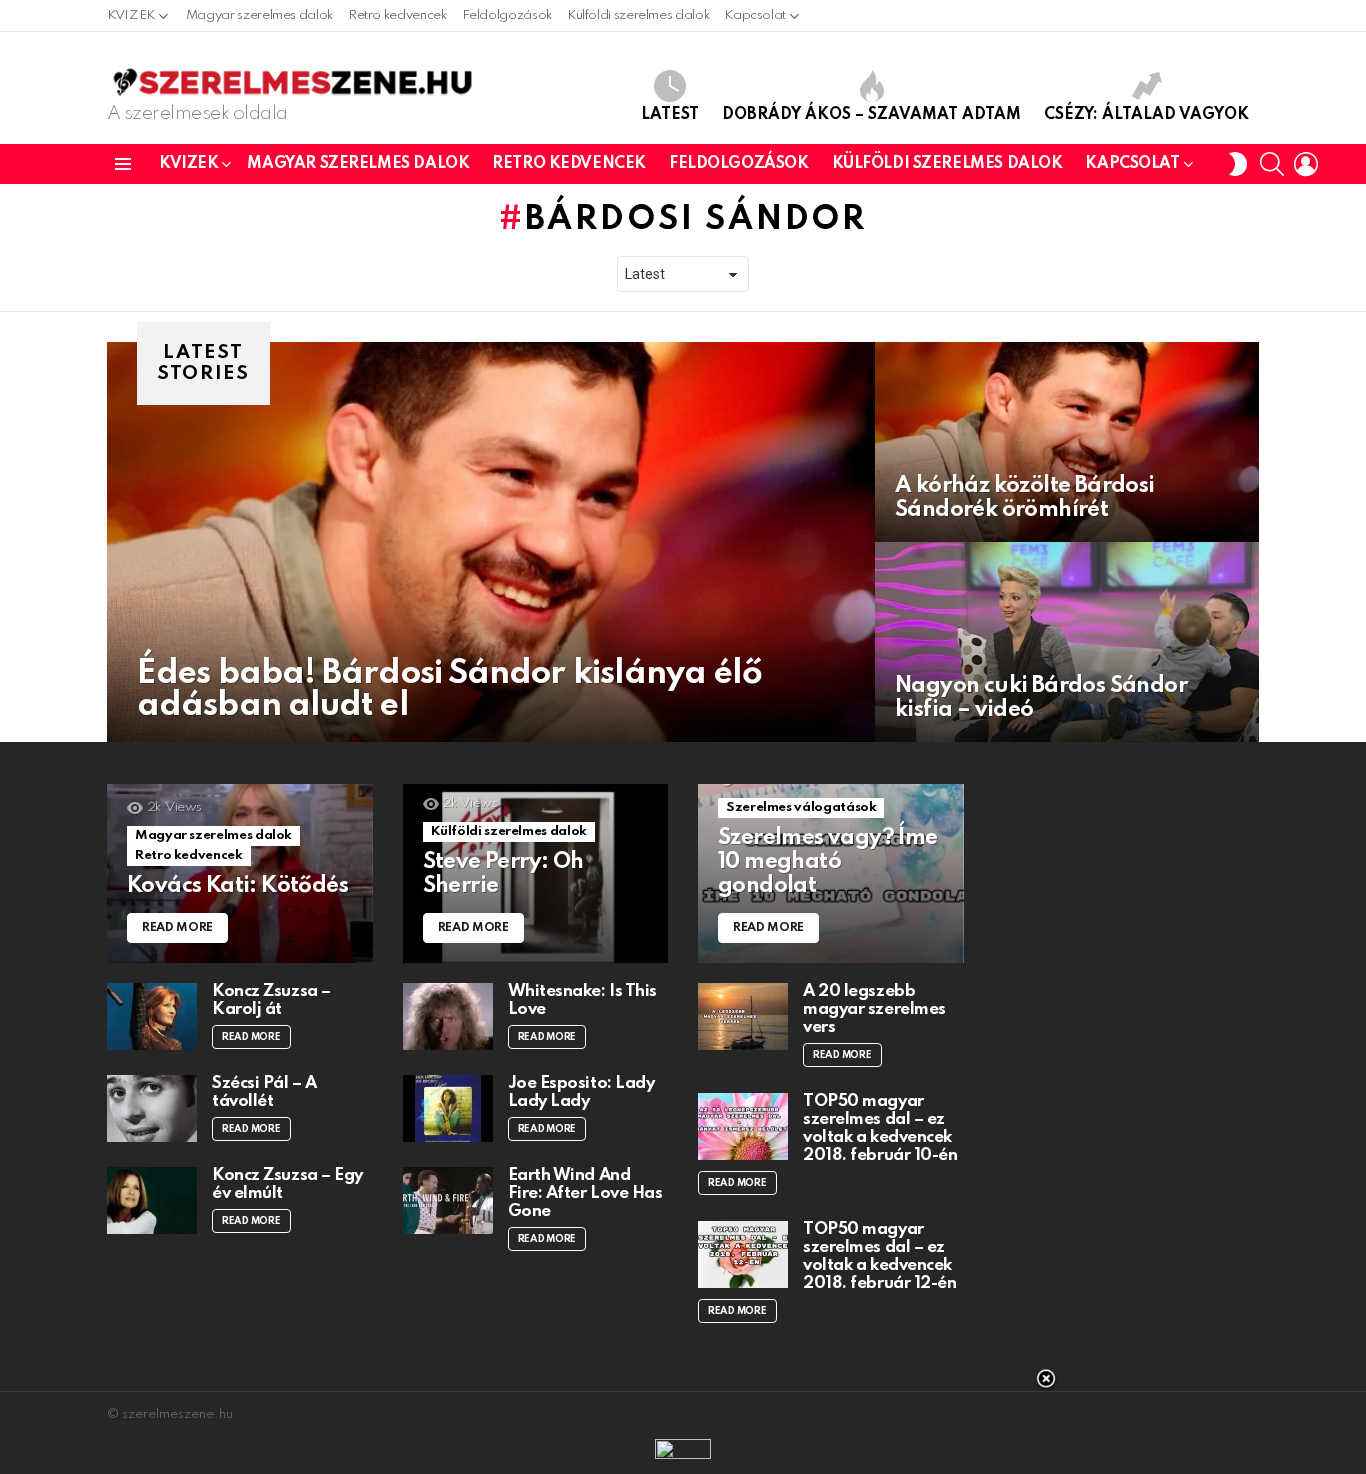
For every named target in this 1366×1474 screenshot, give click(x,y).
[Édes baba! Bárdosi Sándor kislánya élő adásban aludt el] (491, 542)
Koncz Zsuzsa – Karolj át (271, 1000)
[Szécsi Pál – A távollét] (152, 1108)
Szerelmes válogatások (801, 807)
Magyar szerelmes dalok (259, 15)
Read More (251, 1037)
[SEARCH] (1272, 164)
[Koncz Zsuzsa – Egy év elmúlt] (152, 1200)
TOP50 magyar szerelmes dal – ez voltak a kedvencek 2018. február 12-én (879, 1256)
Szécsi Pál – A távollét (264, 1092)
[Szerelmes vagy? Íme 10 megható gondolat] (831, 873)
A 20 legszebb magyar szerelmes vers (874, 1009)
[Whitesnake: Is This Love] (448, 1016)
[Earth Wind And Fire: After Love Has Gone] (448, 1200)
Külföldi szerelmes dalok (638, 15)
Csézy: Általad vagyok (1146, 115)
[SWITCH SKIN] (1238, 164)
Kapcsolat (755, 15)
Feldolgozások (507, 15)
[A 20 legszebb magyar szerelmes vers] (743, 1016)
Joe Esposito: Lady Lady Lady (581, 1092)
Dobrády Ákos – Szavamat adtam (871, 115)
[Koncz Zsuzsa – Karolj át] (152, 1016)
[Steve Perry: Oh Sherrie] (536, 873)
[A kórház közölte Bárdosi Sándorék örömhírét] (1067, 442)
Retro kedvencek (397, 15)
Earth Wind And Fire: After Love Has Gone (585, 1193)
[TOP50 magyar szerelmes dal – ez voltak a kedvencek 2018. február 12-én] (743, 1254)
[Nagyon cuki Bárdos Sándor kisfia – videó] (1067, 642)
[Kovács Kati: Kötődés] (240, 873)
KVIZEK (131, 15)
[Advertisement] (683, 1424)
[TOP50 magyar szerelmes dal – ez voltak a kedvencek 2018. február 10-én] (743, 1126)
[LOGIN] (1306, 164)
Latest (670, 115)
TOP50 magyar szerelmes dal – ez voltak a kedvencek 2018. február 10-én (880, 1128)
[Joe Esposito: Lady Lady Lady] (448, 1108)
